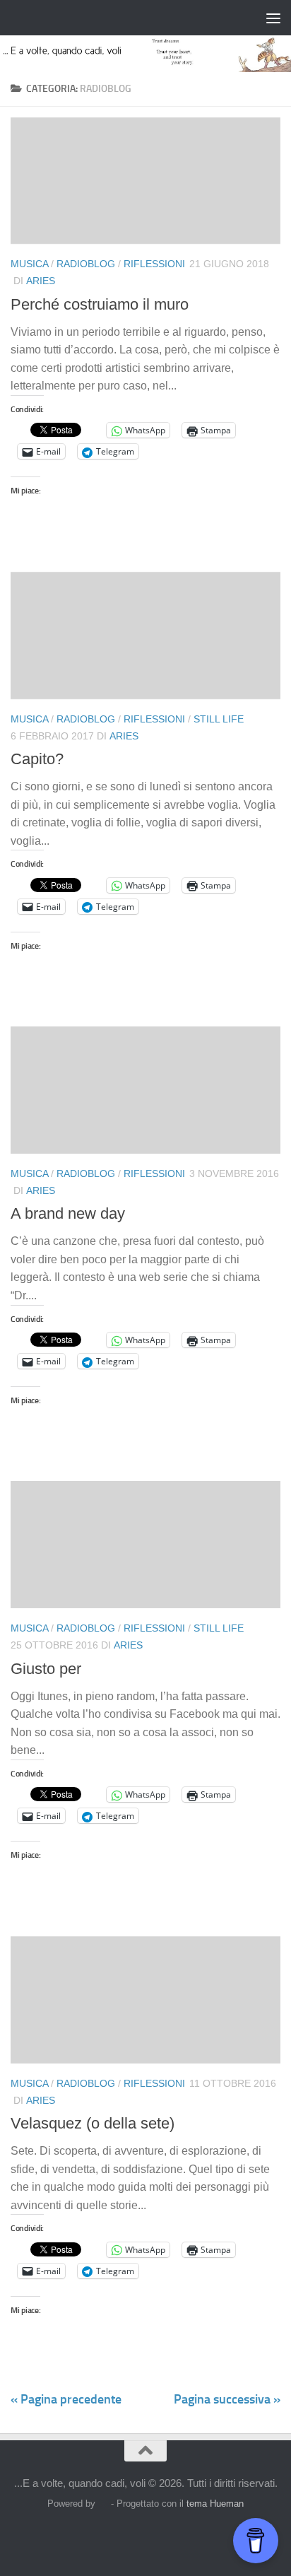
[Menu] (273, 18)
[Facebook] (82, 2536)
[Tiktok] (158, 2536)
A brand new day (68, 1213)
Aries (41, 281)
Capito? (37, 759)
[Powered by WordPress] (103, 2504)
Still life (219, 719)
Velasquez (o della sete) (93, 2123)
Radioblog (86, 264)
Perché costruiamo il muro (100, 304)
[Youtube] (209, 2536)
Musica (29, 264)
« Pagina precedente (66, 2399)
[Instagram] (107, 2536)
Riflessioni (154, 264)
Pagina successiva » (227, 2399)
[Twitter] (133, 2536)
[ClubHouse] (184, 2536)
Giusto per (46, 1669)
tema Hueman (215, 2504)
